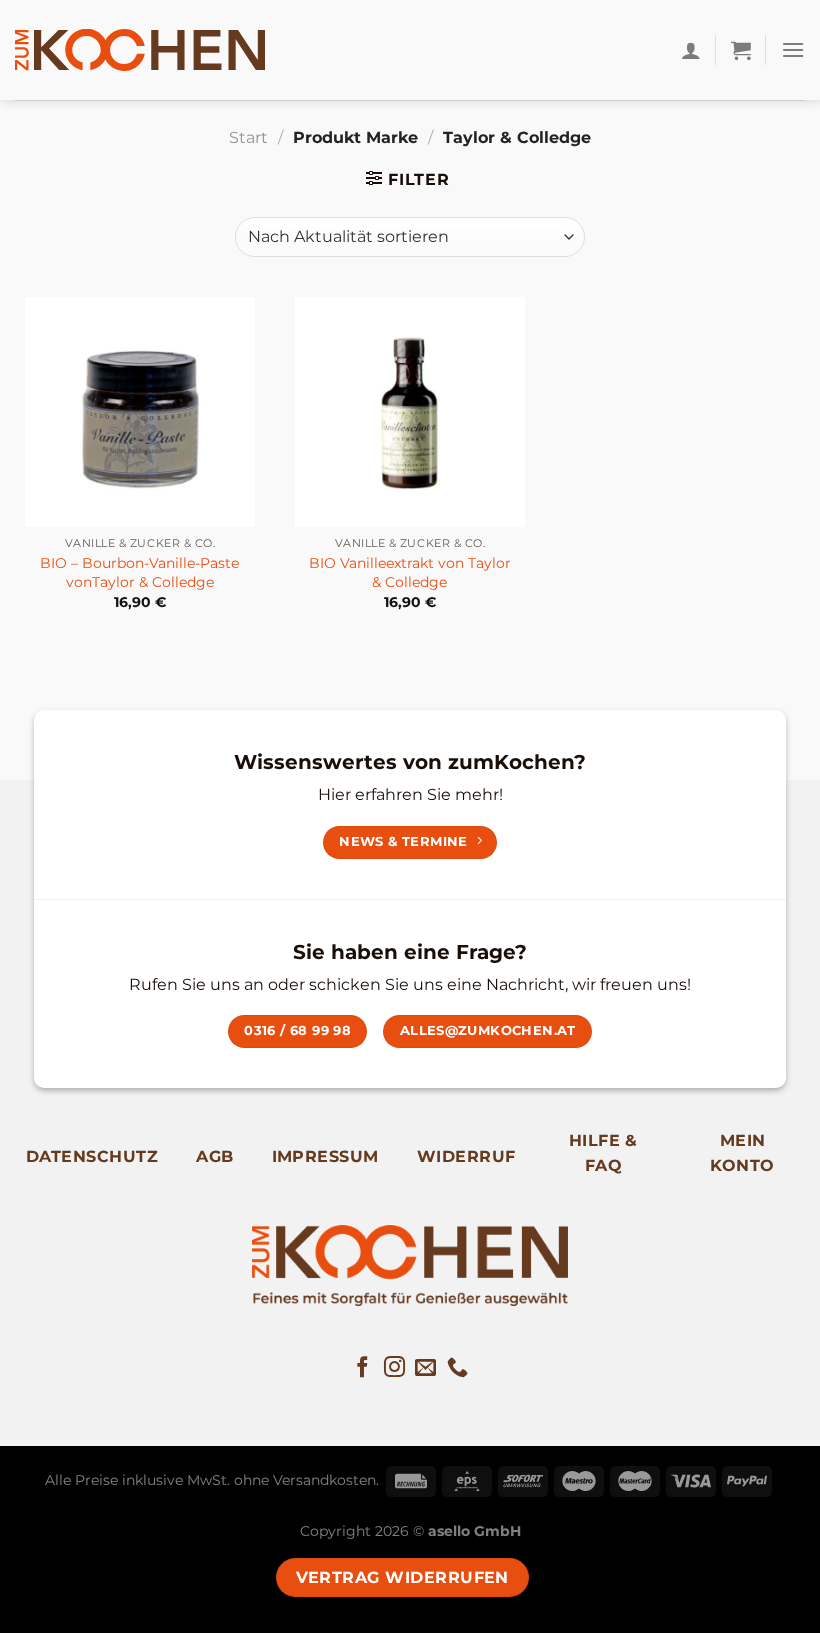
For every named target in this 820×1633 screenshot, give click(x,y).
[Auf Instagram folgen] (394, 1368)
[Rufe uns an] (457, 1368)
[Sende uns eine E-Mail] (425, 1368)
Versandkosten (324, 1480)
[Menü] (793, 49)
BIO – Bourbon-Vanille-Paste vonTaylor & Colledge (139, 572)
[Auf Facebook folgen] (362, 1368)
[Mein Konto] (691, 50)
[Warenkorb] (741, 50)
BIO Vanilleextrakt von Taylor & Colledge (410, 572)
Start (248, 137)
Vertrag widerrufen (402, 1577)
